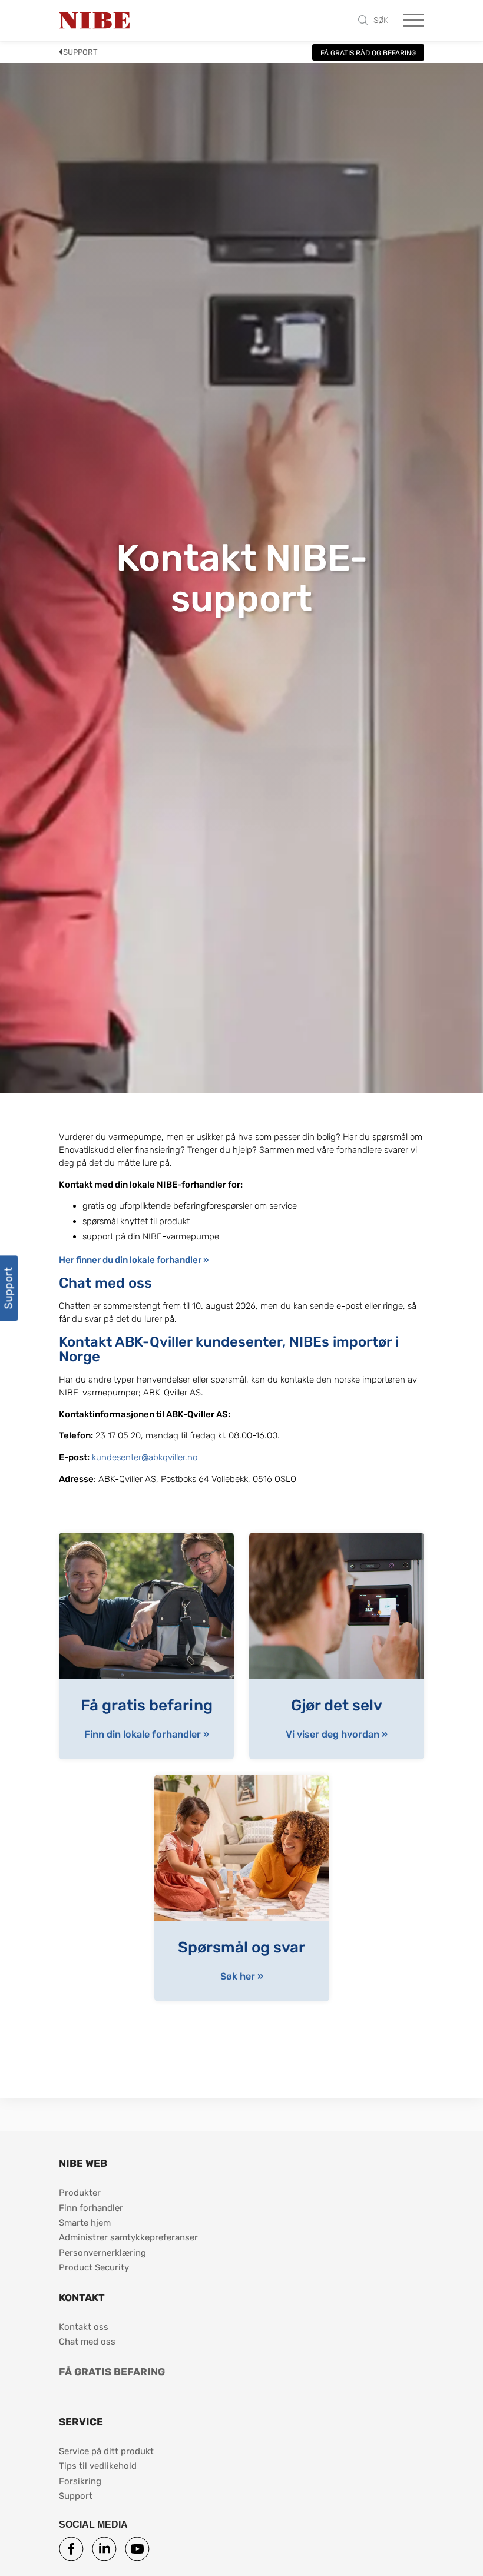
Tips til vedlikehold (98, 2466)
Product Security (94, 2267)
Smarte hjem (85, 2223)
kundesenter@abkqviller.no (145, 1457)
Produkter (80, 2193)
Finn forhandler (92, 2208)
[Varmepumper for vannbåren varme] (94, 21)
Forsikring (80, 2481)
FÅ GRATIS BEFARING (112, 2372)
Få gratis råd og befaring (368, 53)
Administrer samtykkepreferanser (128, 2237)
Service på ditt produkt (106, 2451)
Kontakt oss (84, 2327)
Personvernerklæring (102, 2253)
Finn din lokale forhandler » (147, 1735)
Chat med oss (87, 2342)
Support (80, 52)
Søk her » (242, 1977)
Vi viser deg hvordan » (337, 1735)
